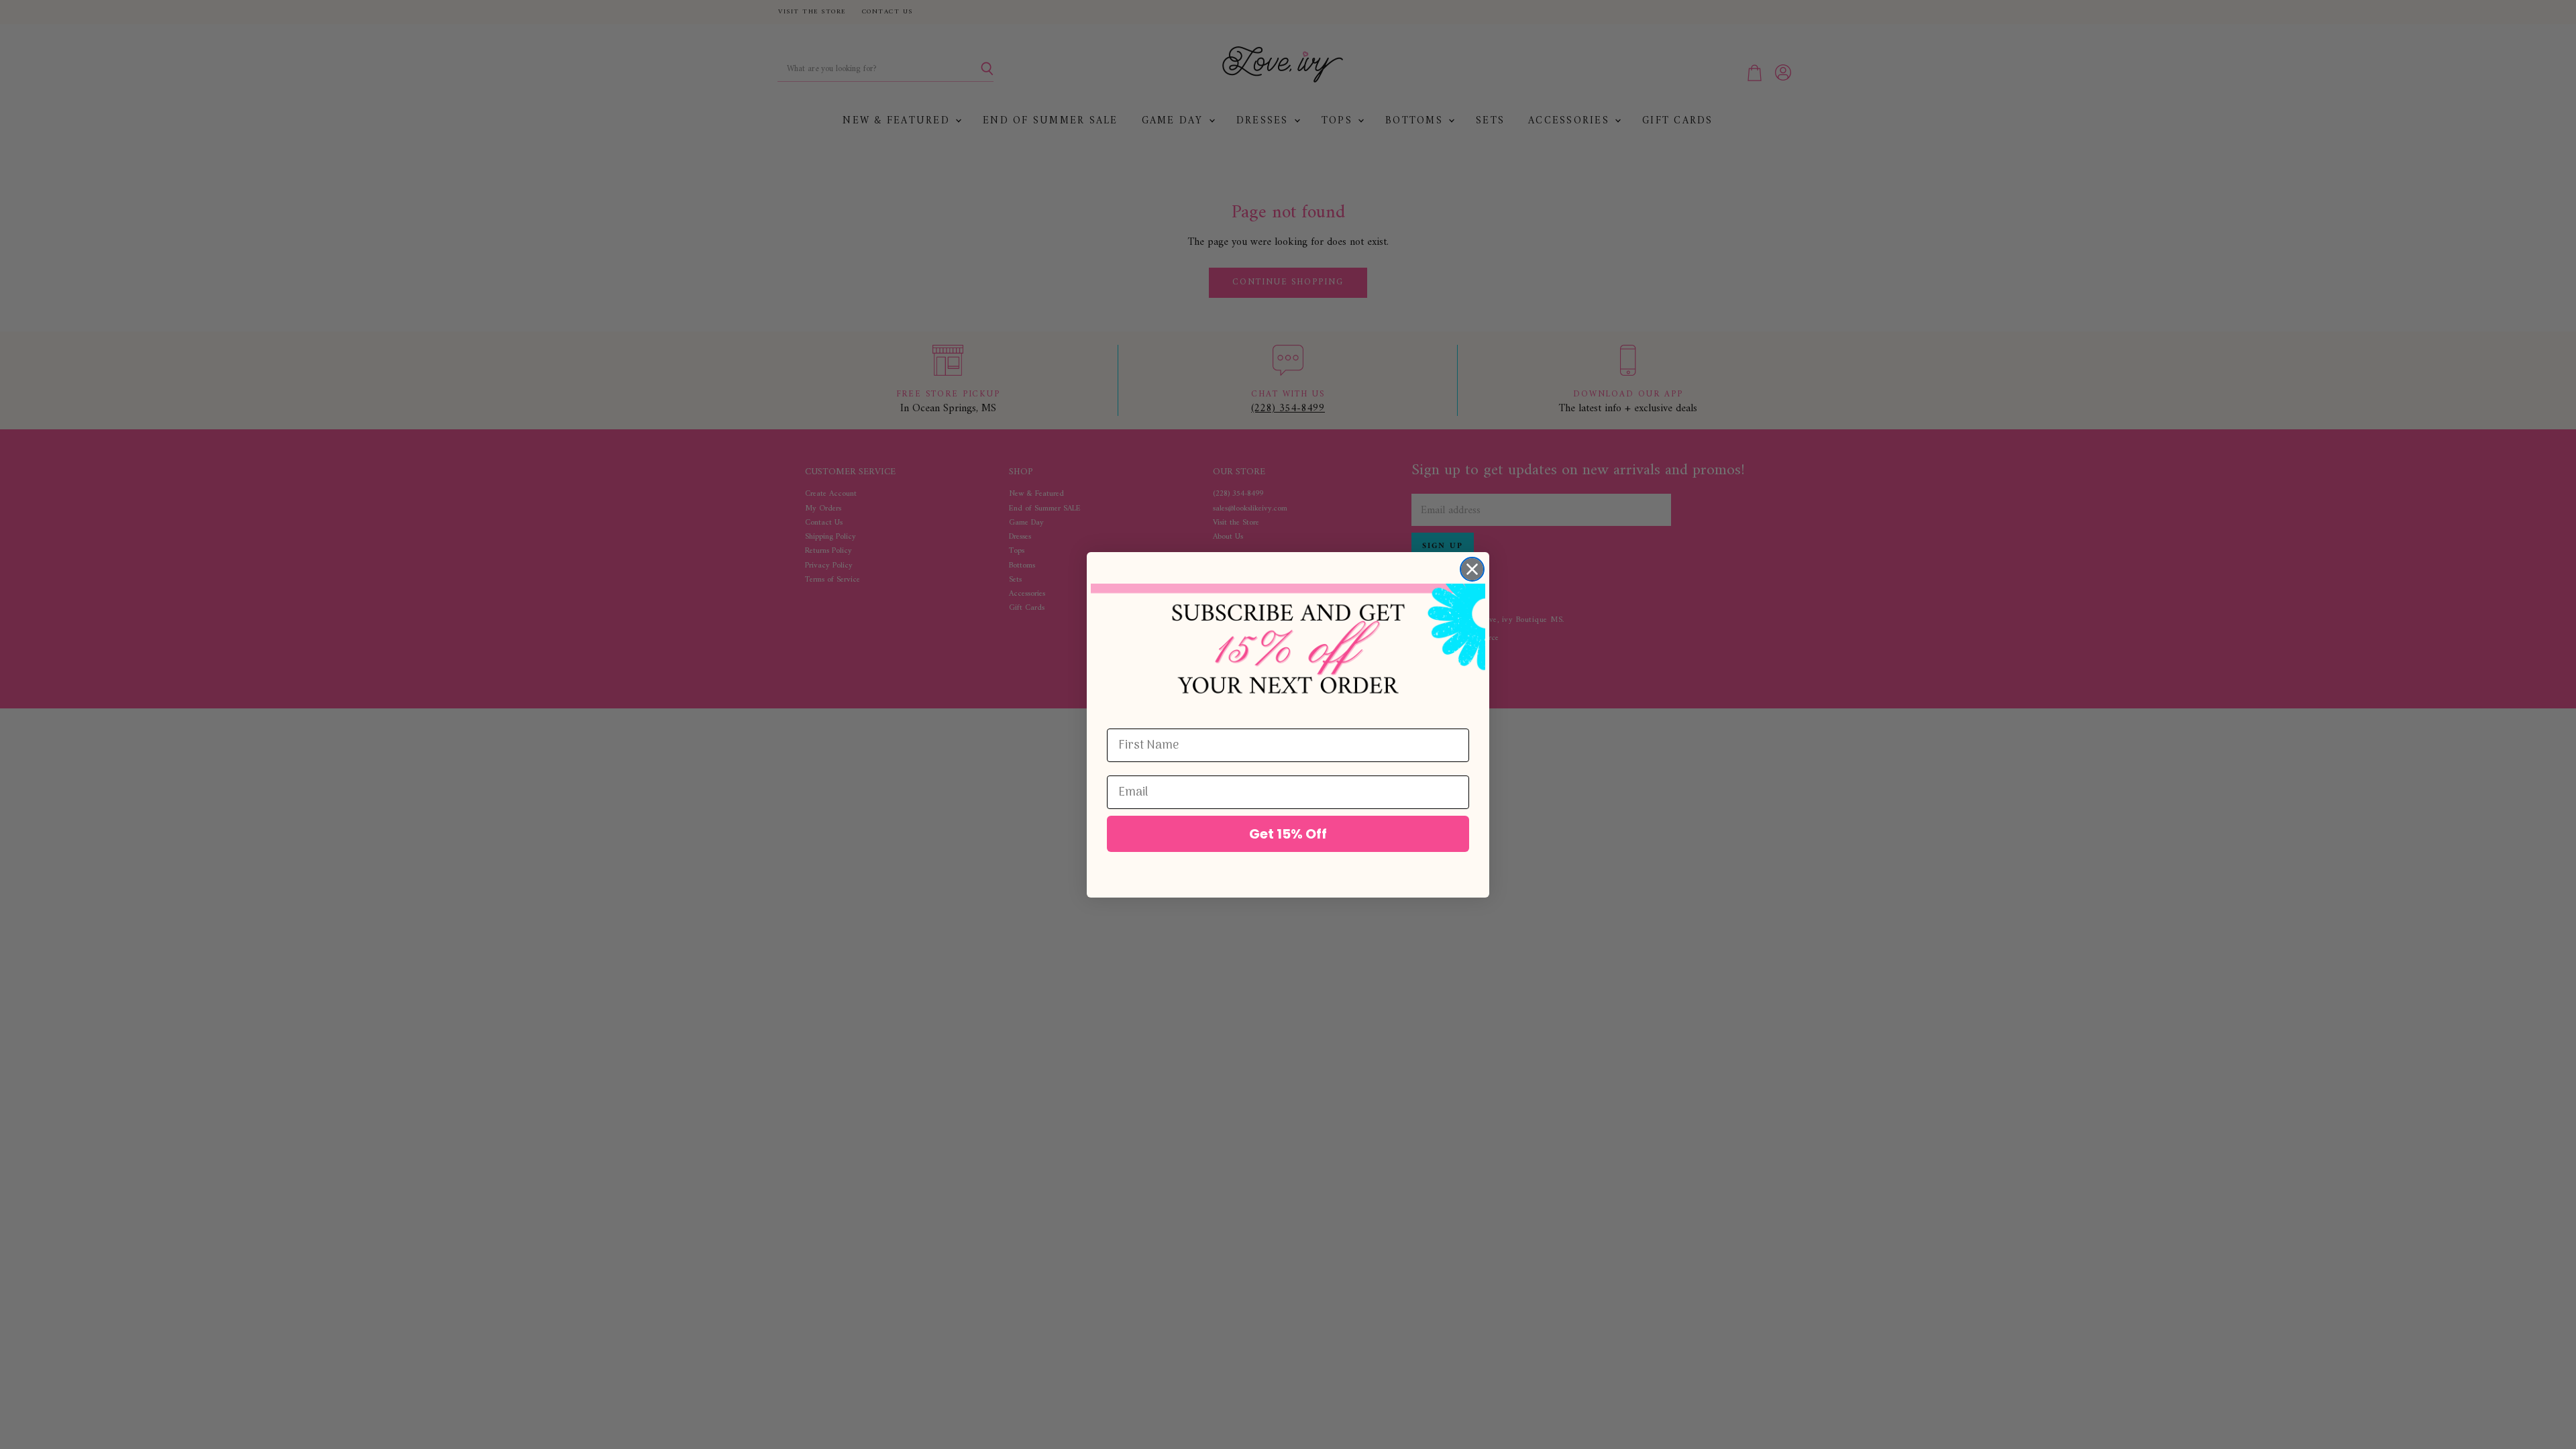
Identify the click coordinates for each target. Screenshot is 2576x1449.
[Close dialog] (1472, 569)
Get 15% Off (1288, 834)
